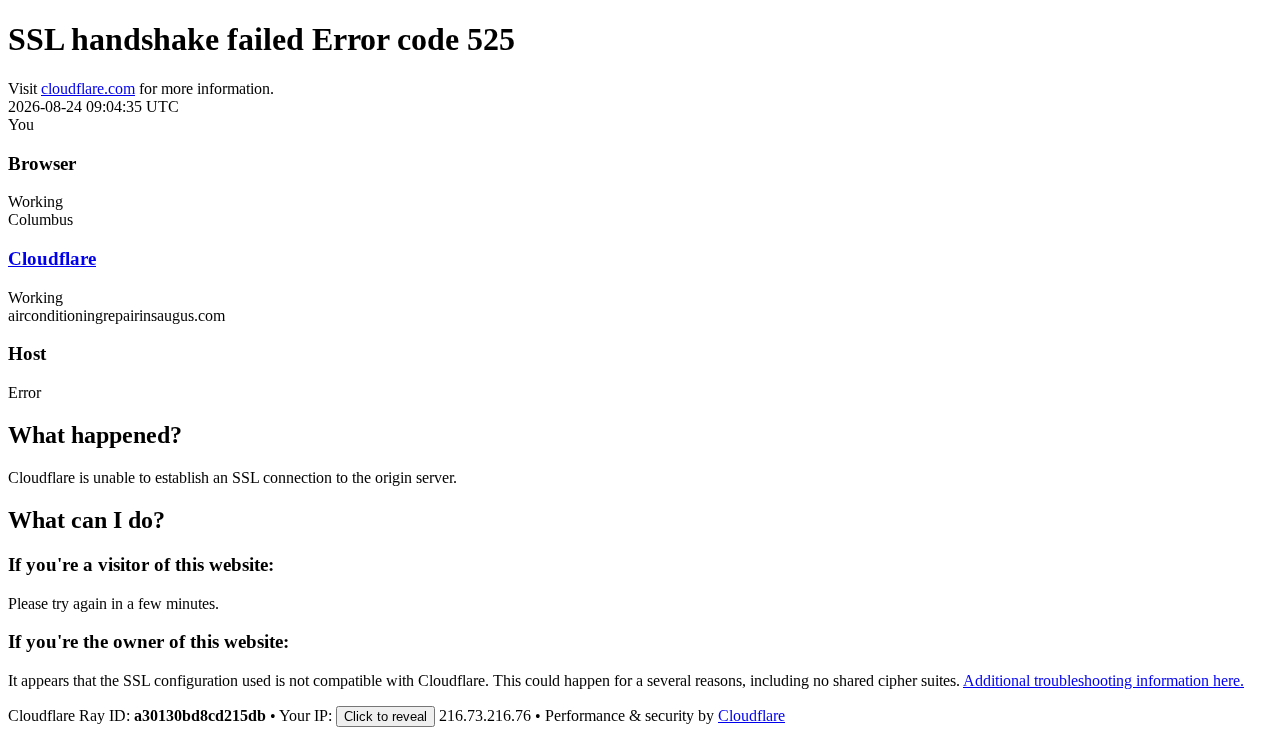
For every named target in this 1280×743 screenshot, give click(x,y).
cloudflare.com (88, 88)
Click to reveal (385, 716)
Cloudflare (52, 258)
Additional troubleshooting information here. (1103, 680)
